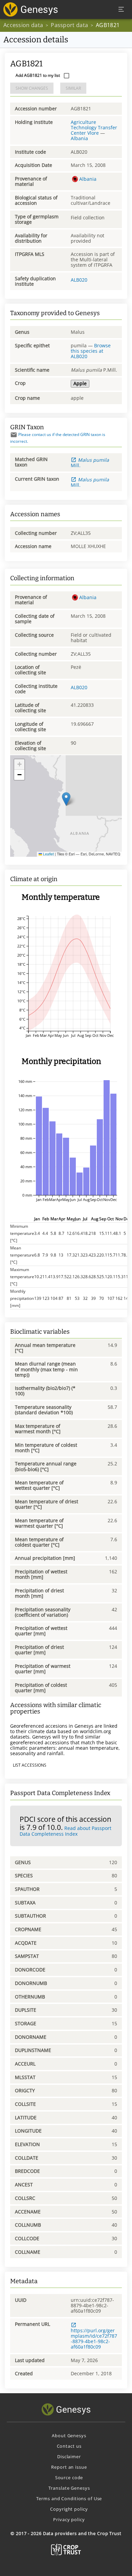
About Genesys (69, 2436)
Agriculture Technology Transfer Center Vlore (94, 127)
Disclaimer (69, 2457)
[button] (66, 799)
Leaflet (48, 854)
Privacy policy (69, 2519)
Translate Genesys (69, 2488)
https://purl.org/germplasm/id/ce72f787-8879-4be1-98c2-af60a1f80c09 (94, 2338)
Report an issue (69, 2467)
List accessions (30, 1765)
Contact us (69, 2446)
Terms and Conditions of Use (69, 2498)
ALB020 (79, 280)
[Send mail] (14, 435)
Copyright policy (69, 2509)
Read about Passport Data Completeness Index (65, 1831)
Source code (69, 2477)
